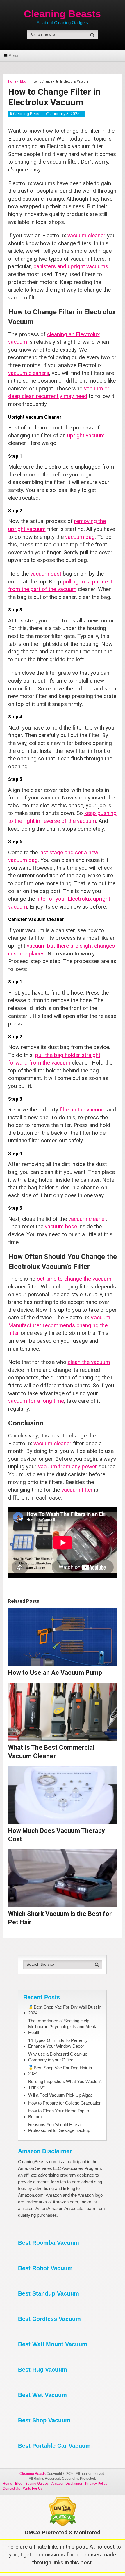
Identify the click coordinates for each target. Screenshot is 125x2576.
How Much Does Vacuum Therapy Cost (57, 1835)
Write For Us (33, 2489)
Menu (13, 56)
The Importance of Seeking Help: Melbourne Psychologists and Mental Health (63, 2027)
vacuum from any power (68, 1466)
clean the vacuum (89, 1362)
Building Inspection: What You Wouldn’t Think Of (65, 2084)
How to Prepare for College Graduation (65, 2103)
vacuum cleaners (29, 373)
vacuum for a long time (36, 1401)
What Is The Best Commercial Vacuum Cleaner (51, 1752)
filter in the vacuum (83, 1110)
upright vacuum (86, 435)
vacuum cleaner (86, 235)
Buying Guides (37, 2484)
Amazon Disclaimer (67, 2484)
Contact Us (11, 2489)
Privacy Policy (96, 2484)
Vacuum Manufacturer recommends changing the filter (59, 1325)
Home (7, 2484)
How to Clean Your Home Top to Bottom (59, 2114)
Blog (19, 2484)
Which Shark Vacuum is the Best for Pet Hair (60, 1918)
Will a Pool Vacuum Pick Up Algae (60, 2095)
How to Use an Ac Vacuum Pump (55, 1673)
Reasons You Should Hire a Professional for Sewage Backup (59, 2127)
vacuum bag (80, 537)
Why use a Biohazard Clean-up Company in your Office (58, 2057)
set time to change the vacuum (74, 1279)
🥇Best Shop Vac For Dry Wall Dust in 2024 (65, 2010)
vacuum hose (61, 1226)
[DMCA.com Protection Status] (63, 2525)
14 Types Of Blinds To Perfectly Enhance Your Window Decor (58, 2043)
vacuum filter (77, 1490)
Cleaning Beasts (62, 14)
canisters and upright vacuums (71, 266)
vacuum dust (46, 574)
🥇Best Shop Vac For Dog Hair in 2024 (60, 2071)
